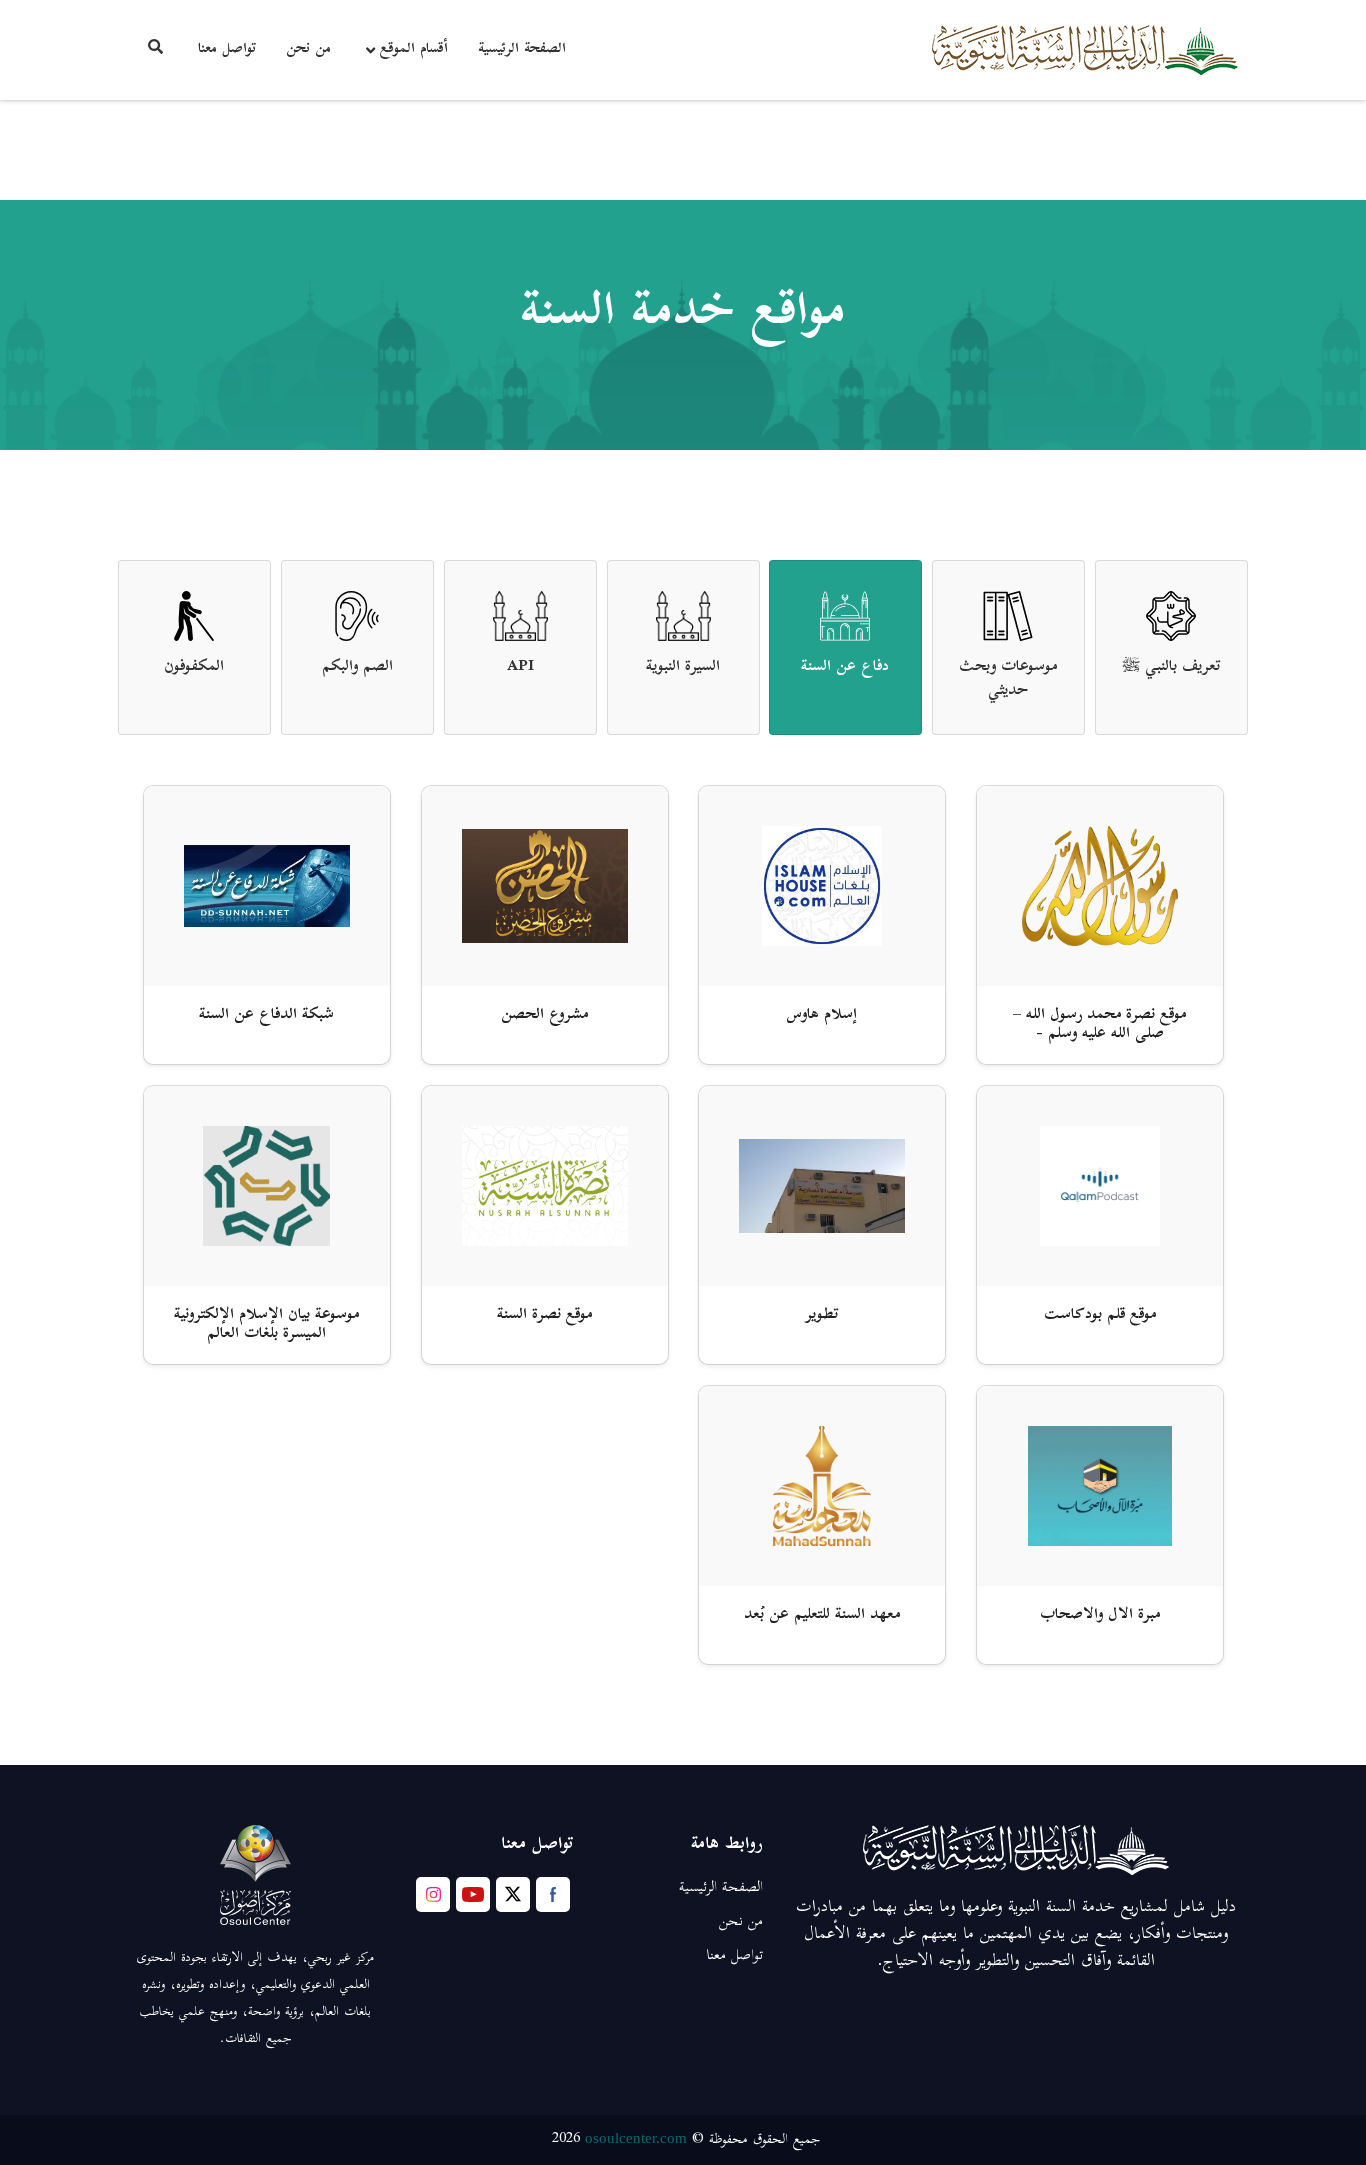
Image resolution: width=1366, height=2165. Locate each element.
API (520, 667)
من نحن (308, 49)
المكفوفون (194, 667)
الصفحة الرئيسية (522, 49)
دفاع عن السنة (846, 667)
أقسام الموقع (414, 49)
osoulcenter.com (636, 2138)
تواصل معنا (227, 49)
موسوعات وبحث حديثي (1009, 679)
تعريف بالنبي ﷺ (1171, 667)
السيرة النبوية (683, 667)
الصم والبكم (357, 667)
